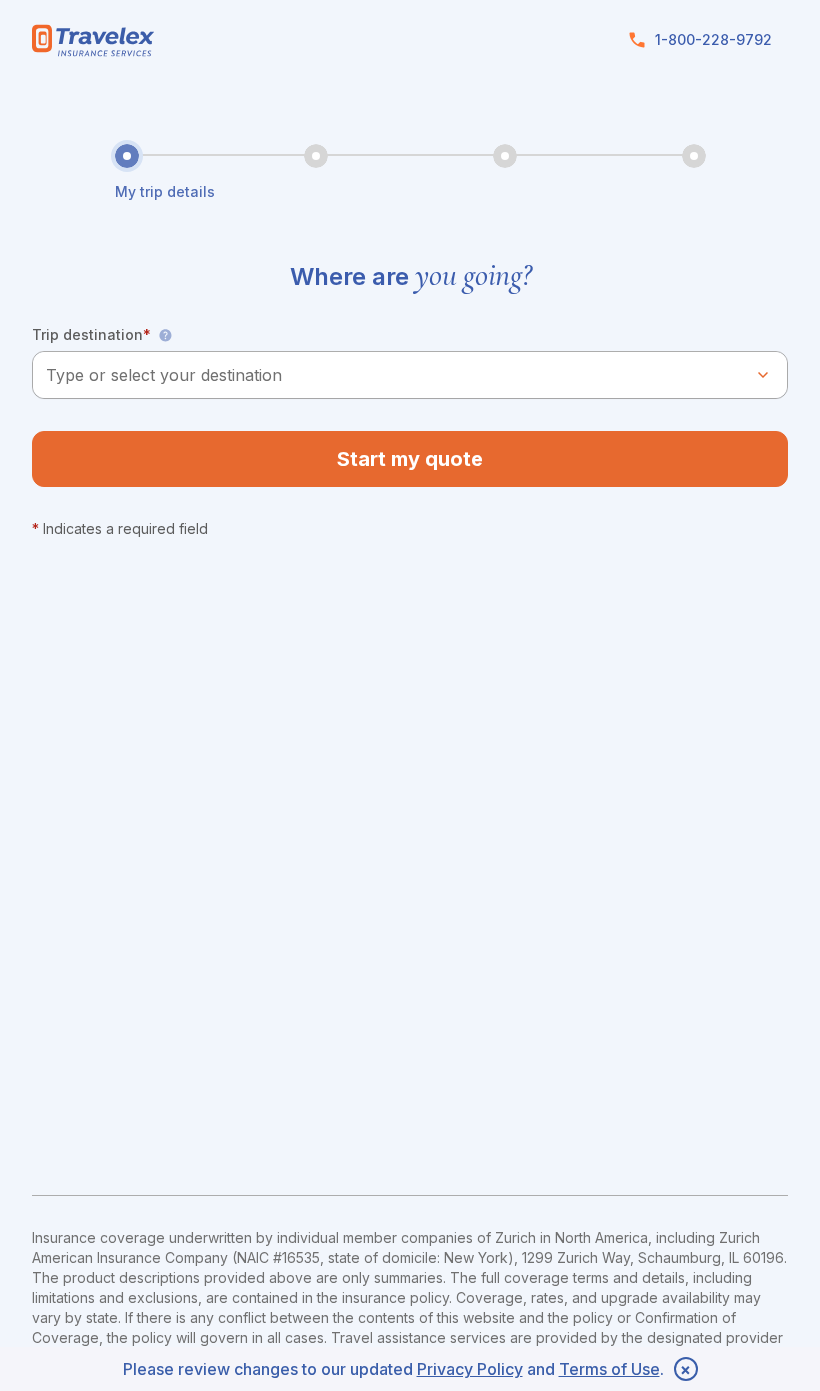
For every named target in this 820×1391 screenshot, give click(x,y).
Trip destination (91, 334)
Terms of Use (609, 1369)
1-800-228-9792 (713, 39)
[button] (165, 335)
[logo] (93, 40)
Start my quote (410, 459)
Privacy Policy (470, 1369)
